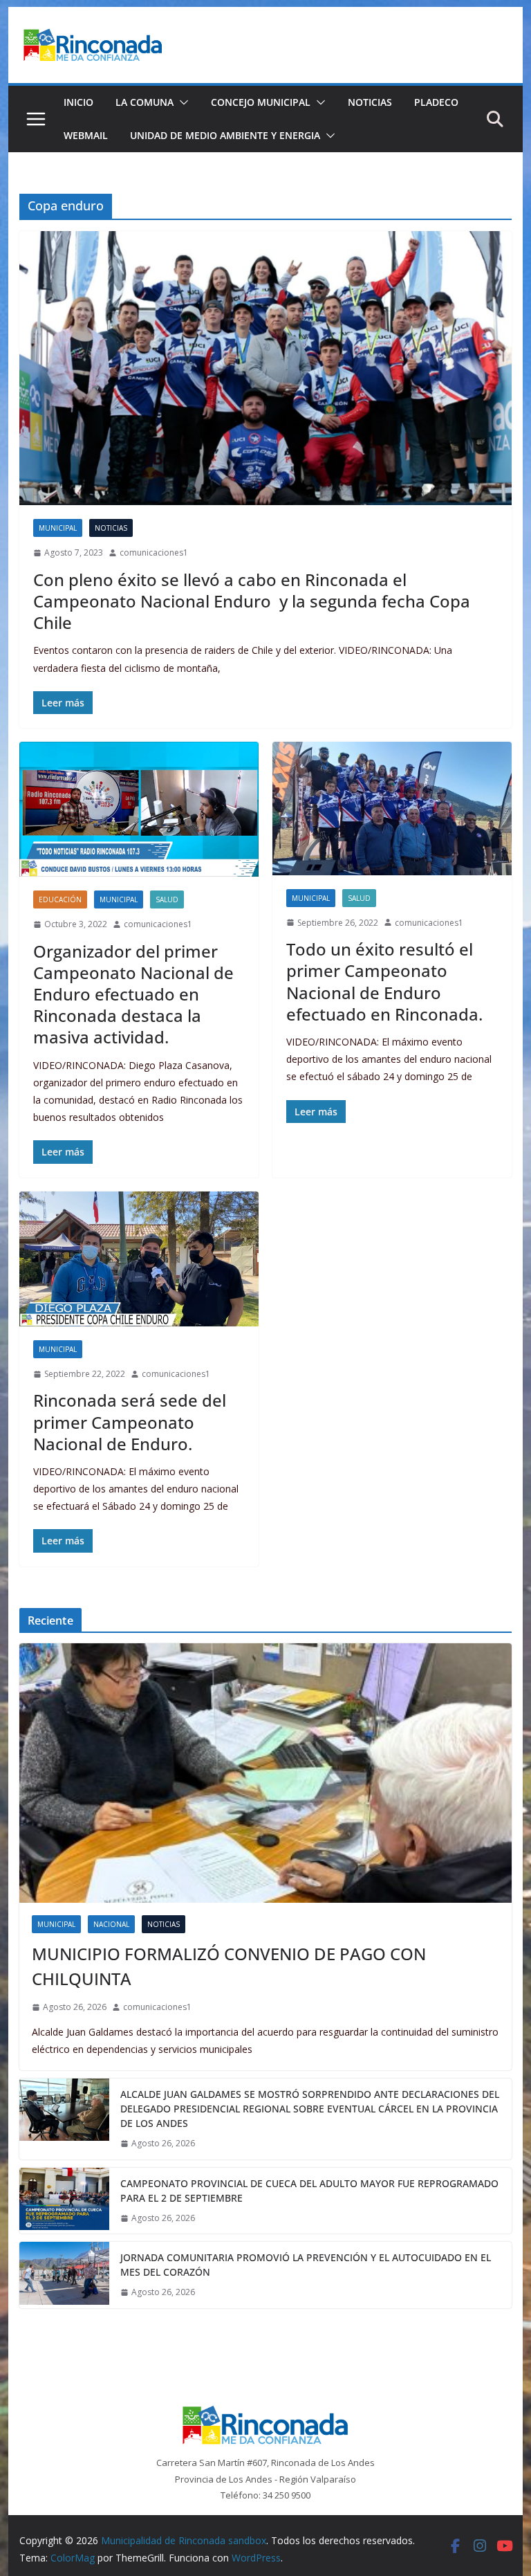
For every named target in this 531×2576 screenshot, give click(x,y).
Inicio (78, 102)
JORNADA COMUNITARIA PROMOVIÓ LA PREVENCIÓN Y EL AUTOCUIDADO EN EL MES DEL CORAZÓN (306, 2265)
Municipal (58, 528)
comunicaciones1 (154, 552)
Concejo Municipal (261, 102)
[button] (181, 102)
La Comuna (145, 102)
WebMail (86, 135)
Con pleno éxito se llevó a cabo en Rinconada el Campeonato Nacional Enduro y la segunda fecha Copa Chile (252, 601)
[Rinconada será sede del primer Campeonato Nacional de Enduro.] (139, 1259)
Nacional (111, 1924)
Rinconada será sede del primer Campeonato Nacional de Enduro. (130, 1422)
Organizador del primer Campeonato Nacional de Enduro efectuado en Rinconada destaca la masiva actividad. (133, 994)
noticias (111, 528)
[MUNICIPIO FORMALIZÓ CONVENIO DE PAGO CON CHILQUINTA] (266, 1773)
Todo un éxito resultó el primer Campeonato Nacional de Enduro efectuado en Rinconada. (384, 981)
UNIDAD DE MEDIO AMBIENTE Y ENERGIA (225, 135)
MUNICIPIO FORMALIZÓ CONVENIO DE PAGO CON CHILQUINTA (229, 1966)
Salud (167, 899)
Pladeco (436, 102)
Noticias (370, 102)
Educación (60, 899)
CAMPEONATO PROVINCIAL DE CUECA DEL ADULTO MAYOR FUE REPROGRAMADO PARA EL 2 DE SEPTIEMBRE (309, 2191)
